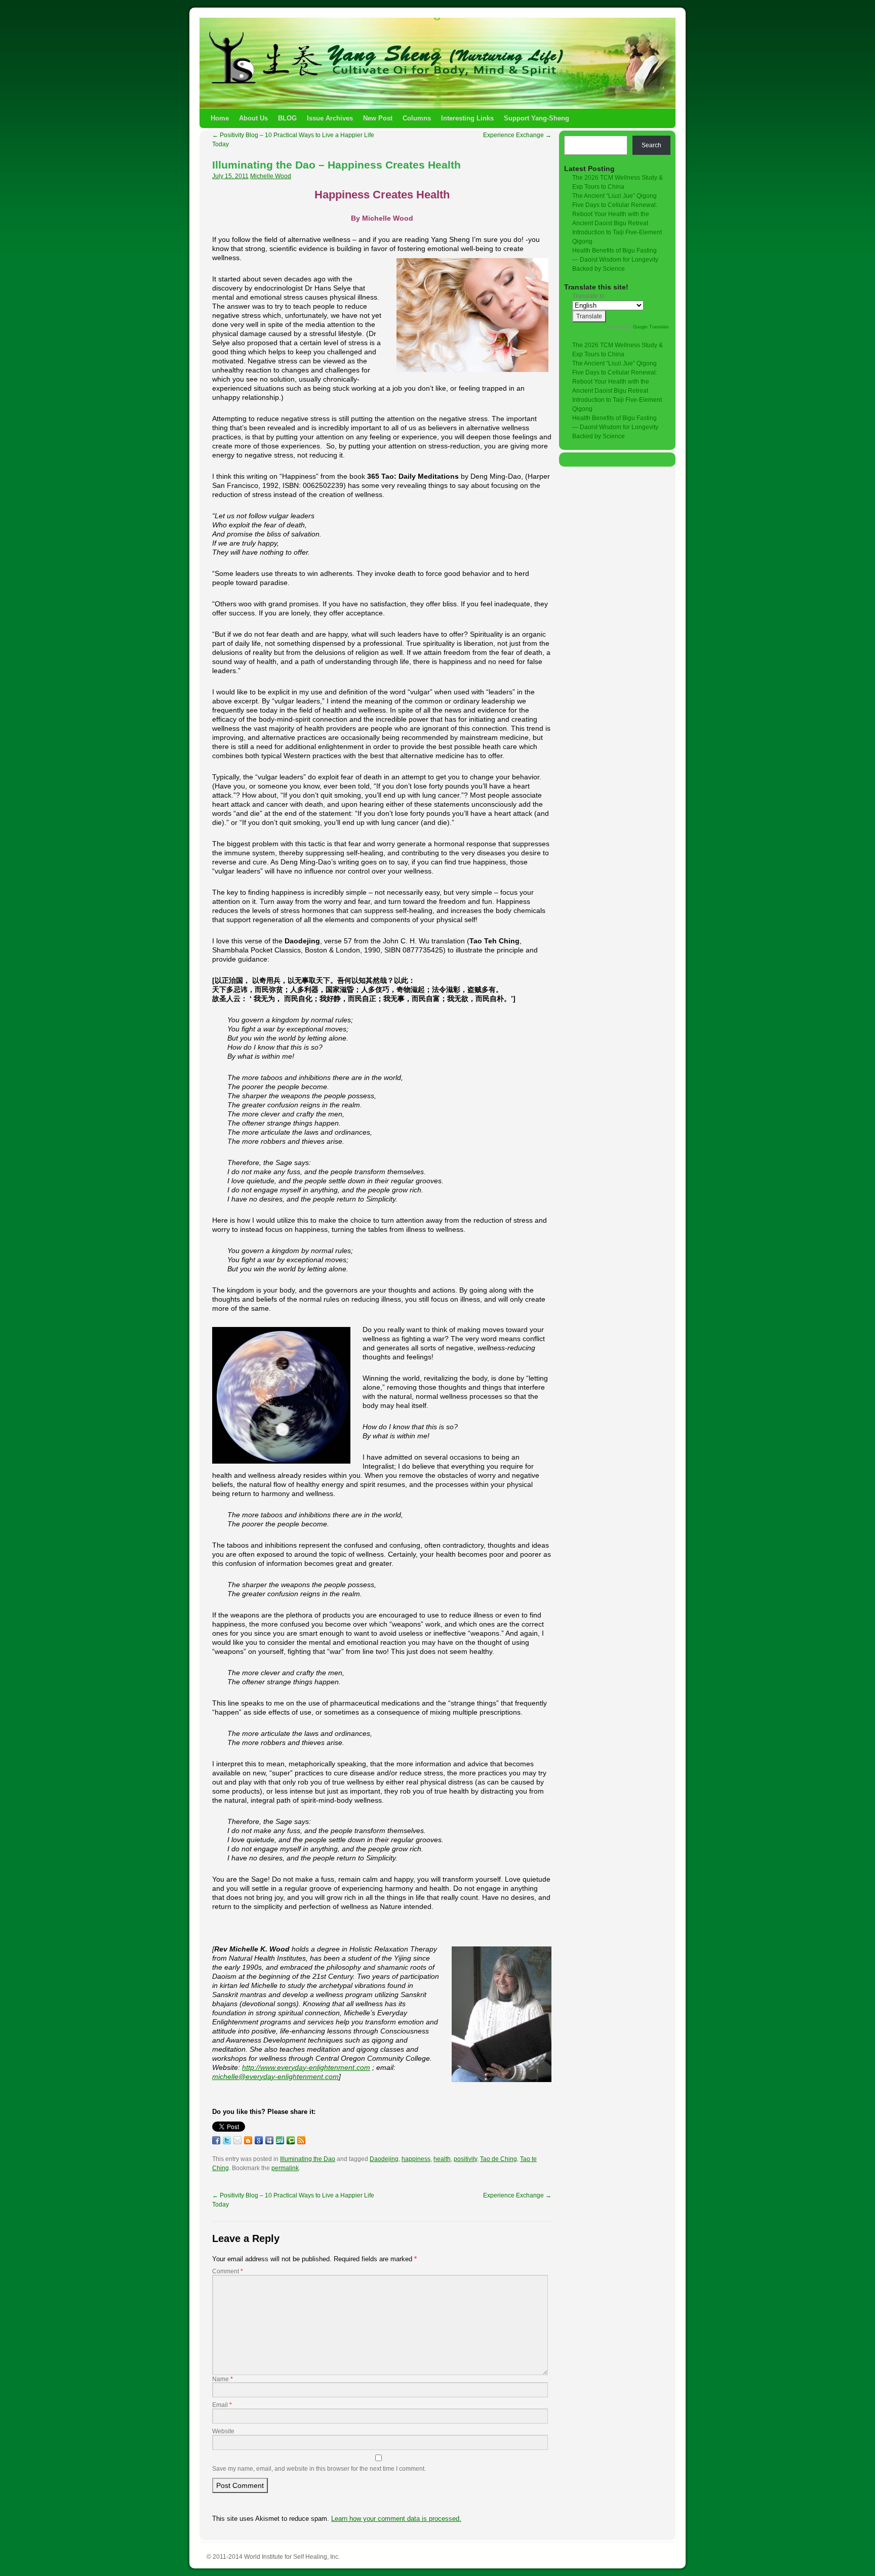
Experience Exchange (517, 135)
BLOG (287, 118)
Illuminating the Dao (308, 2159)
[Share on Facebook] (216, 2140)
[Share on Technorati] (291, 2140)
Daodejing (384, 2159)
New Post (378, 118)
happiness (416, 2159)
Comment (228, 2271)
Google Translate (651, 327)
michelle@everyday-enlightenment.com (275, 2076)
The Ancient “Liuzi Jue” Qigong (614, 196)
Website (223, 2431)
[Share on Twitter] (227, 2140)
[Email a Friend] (237, 2140)
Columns (417, 118)
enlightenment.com (340, 2067)
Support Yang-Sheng (536, 118)
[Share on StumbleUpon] (280, 2140)
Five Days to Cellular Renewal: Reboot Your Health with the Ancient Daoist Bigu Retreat (615, 214)
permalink (285, 2168)
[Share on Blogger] (248, 2140)
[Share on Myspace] (269, 2140)
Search (651, 145)
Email (222, 2405)
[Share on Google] (259, 2140)
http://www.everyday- (275, 2067)
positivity (465, 2159)
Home (220, 118)
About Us (253, 118)
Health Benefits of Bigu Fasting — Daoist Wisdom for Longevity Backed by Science (615, 260)
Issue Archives (330, 118)
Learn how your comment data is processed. (396, 2519)
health (442, 2159)
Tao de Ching (499, 2159)
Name (223, 2379)
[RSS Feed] (301, 2140)
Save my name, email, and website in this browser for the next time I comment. (319, 2469)
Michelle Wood (271, 176)
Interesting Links (467, 118)
